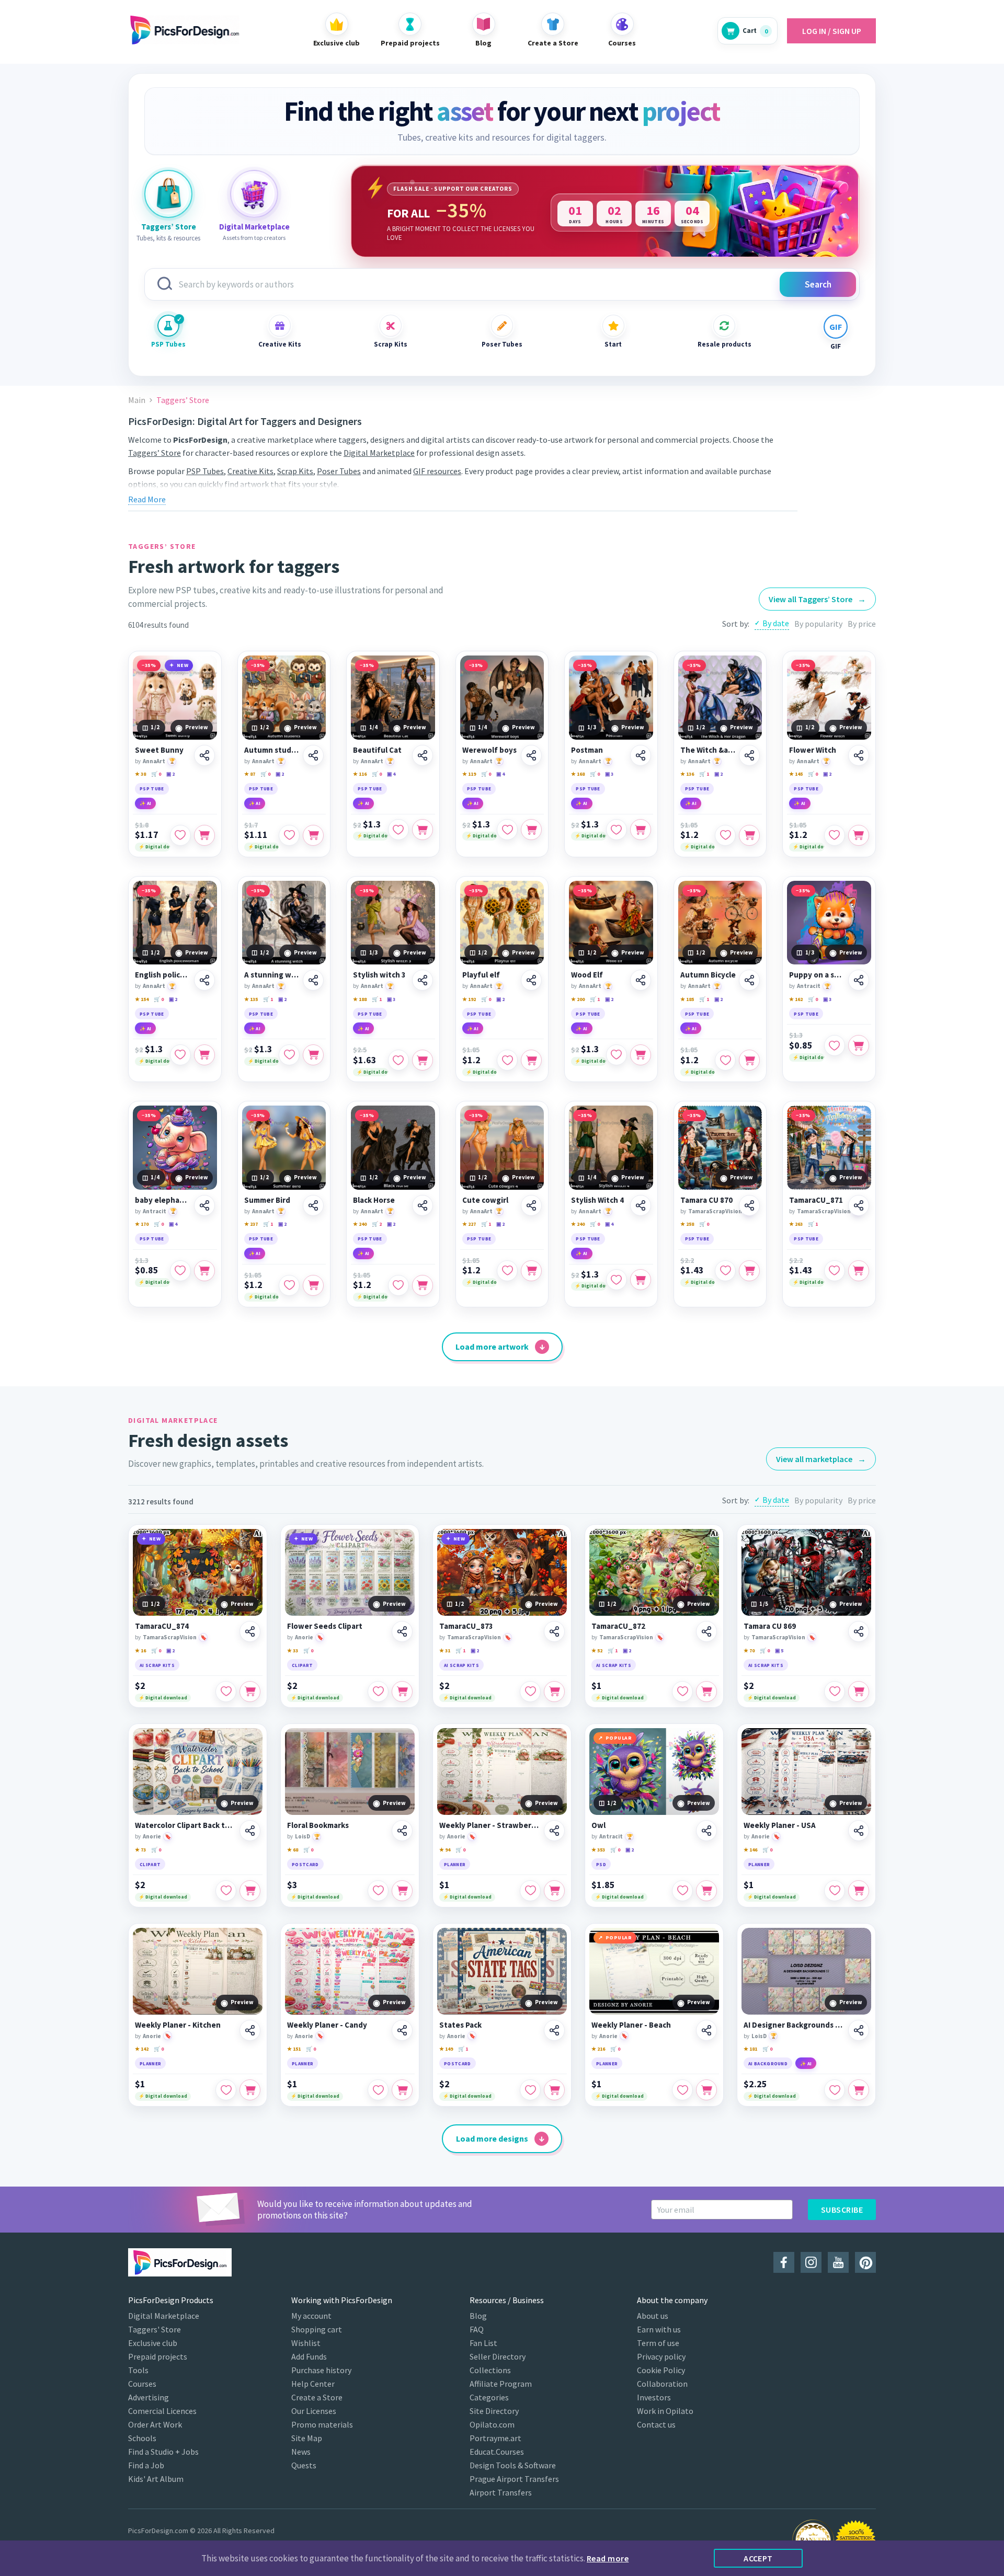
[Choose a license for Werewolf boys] (531, 830)
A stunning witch (272, 975)
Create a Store (317, 2397)
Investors (654, 2397)
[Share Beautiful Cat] (423, 755)
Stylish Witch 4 (597, 1200)
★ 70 (749, 1651)
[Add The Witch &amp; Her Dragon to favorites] (725, 835)
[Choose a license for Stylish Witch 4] (641, 1280)
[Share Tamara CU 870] (749, 1205)
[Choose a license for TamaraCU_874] (250, 1692)
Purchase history (321, 2370)
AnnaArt (154, 761)
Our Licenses (314, 2411)
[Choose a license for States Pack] (554, 2090)
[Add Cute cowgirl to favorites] (507, 1271)
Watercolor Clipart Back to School (186, 1825)
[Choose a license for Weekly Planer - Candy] (402, 2090)
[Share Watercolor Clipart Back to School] (250, 1831)
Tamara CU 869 (770, 1626)
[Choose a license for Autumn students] (313, 835)
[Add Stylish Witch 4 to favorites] (617, 1280)
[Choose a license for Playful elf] (531, 1060)
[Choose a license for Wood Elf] (641, 1055)
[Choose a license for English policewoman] (204, 1055)
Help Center (313, 2384)
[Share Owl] (706, 1831)
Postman (587, 750)
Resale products (724, 344)
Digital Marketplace (379, 453)
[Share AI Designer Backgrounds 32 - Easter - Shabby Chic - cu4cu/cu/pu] (859, 2030)
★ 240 (360, 1224)
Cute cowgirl (485, 1200)
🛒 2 (377, 1224)
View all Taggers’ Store (817, 599)
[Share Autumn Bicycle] (749, 980)
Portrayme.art (495, 2438)
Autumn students (272, 750)
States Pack (460, 2025)
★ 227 (469, 1224)
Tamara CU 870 (706, 1200)
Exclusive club (153, 2343)
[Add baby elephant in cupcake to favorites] (180, 1271)
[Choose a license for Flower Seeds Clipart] (402, 1692)
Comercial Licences (162, 2411)
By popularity (818, 624)
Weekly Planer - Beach (631, 2025)
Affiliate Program (501, 2384)
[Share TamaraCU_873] (554, 1631)
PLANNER (455, 1864)
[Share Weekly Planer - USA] (859, 1831)
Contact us (656, 2424)
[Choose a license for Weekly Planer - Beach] (706, 2090)
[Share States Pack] (554, 2030)
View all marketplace (821, 1459)
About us (653, 2316)
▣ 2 (170, 774)
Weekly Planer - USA (780, 1825)
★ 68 (293, 1850)
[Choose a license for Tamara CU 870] (749, 1271)
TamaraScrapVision (715, 1211)
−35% (149, 665)
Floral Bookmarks (318, 1825)
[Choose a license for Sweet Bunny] (204, 835)
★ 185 (687, 999)
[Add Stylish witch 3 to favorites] (398, 1060)
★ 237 (251, 1224)
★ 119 (469, 774)
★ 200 (578, 999)
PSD (601, 1864)
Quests (304, 2465)
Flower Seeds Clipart (325, 1626)
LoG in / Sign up (832, 31)
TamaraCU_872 (618, 1626)
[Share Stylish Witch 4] (641, 1205)
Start (613, 344)
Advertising (149, 2397)
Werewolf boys (489, 750)
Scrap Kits (391, 344)
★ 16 (140, 1651)
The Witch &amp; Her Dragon (708, 750)
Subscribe (842, 2210)
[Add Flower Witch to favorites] (835, 835)
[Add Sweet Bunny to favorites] (180, 835)
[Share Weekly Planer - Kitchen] (250, 2030)
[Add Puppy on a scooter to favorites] (835, 1045)
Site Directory (494, 2411)
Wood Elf (587, 975)
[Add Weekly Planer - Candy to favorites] (378, 2090)
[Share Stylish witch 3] (423, 980)
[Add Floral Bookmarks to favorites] (378, 1891)
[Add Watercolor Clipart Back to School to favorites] (226, 1891)
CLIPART (302, 1665)
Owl (598, 1825)
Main (137, 400)
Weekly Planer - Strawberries (490, 1825)
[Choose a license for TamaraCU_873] (554, 1692)
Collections (490, 2370)
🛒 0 (156, 774)
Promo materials (322, 2424)
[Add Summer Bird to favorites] (289, 1285)
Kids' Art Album (156, 2479)
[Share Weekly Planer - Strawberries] (554, 1831)
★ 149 (446, 2049)
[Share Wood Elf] (641, 980)
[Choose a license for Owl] (706, 1891)
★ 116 (360, 774)
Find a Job (146, 2465)
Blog (478, 2316)
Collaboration (662, 2384)
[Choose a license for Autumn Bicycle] (749, 1060)
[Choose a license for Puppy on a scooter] (859, 1045)
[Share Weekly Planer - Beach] (706, 2030)
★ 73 (140, 1850)
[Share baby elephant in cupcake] (204, 1205)
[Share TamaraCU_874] (250, 1631)
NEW (183, 665)
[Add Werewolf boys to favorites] (507, 830)
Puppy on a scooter (817, 975)
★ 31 (445, 1651)
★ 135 (251, 999)
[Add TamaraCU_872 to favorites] (682, 1692)
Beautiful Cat (377, 750)
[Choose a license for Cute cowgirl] (531, 1271)
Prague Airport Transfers (514, 2479)
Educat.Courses (497, 2452)
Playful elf (481, 975)
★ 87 (250, 774)
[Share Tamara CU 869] (859, 1631)
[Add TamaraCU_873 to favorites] (530, 1692)
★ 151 (294, 2049)
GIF (836, 346)
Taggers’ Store (155, 453)
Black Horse (374, 1200)
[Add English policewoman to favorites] (180, 1055)
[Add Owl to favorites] (682, 1891)
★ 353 (598, 1850)
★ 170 (142, 1224)
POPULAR (619, 1738)
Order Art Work (155, 2424)
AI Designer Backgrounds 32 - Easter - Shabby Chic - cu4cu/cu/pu (794, 2025)
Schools (142, 2438)
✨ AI (145, 803)
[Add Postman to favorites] (617, 830)
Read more (608, 2558)
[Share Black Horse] (423, 1205)
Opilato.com (492, 2424)
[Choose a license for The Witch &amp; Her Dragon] (749, 835)
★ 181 (750, 2049)
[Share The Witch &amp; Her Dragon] (749, 755)
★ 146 (750, 1850)
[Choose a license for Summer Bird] (313, 1285)
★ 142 (142, 2049)
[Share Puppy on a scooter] (859, 980)
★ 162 (796, 999)
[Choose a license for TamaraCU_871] (859, 1271)
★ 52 (597, 1651)
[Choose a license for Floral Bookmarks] (402, 1891)
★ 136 (687, 774)
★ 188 (360, 999)
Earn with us (659, 2329)
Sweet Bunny (159, 750)
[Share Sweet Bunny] (204, 755)
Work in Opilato (665, 2411)
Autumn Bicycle (708, 975)
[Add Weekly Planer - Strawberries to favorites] (530, 1891)
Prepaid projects (158, 2356)
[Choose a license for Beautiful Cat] (423, 830)
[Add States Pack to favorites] (530, 2090)
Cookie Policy (661, 2370)
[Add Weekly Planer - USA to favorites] (835, 1891)
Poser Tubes (502, 344)
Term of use (658, 2343)
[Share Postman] (641, 755)
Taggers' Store (155, 2329)
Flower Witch (813, 750)
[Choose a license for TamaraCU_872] (706, 1692)
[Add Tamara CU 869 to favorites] (835, 1692)
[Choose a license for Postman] (641, 830)
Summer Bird (267, 1200)
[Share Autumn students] (313, 755)
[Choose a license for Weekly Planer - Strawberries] (554, 1891)
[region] (605, 211)
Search (818, 284)
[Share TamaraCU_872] (706, 1631)
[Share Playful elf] (531, 980)
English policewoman (163, 975)
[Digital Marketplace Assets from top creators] (254, 194)
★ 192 (469, 999)
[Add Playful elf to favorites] (507, 1060)
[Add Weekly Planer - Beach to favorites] (682, 2090)
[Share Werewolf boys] (531, 755)
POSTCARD (305, 1864)
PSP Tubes (168, 344)
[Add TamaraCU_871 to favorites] (835, 1271)
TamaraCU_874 (162, 1626)
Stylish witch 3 (379, 975)
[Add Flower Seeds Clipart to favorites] (378, 1692)
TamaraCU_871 (816, 1200)
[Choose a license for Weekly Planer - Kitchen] (250, 2090)
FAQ (477, 2329)
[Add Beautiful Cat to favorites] (398, 830)
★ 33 (293, 1651)
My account (311, 2316)
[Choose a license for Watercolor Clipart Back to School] (250, 1891)
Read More (147, 499)
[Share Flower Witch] (859, 755)
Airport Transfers (501, 2492)
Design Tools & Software (513, 2465)
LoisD (303, 1836)
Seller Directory (498, 2356)
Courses (142, 2384)
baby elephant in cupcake (163, 1200)
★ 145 (796, 774)
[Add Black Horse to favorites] (398, 1285)
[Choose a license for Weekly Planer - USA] (859, 1891)
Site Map (307, 2438)
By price (862, 624)
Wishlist (306, 2343)
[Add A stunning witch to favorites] (289, 1055)
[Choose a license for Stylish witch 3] (423, 1060)
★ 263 (796, 1224)
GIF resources (437, 471)
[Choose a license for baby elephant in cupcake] (204, 1271)
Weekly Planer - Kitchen (178, 2025)
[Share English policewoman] (204, 980)
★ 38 (140, 774)
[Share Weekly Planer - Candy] (402, 2030)
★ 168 (578, 774)
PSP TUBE (152, 789)
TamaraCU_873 (466, 1626)
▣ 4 (391, 774)
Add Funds (309, 2356)
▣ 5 (779, 1651)
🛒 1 (704, 774)
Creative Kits (280, 344)
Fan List (483, 2343)
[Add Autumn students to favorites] (289, 835)
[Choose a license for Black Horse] (423, 1285)
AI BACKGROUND (768, 2063)
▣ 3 (609, 774)
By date (776, 623)
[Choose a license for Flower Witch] (859, 835)
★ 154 (142, 999)
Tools (138, 2370)
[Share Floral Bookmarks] (402, 1831)
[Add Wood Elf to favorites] (617, 1055)
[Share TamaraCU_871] (859, 1205)
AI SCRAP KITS (157, 1665)
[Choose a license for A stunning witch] (313, 1055)
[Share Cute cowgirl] (531, 1205)
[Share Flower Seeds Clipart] (402, 1631)
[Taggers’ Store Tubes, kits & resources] (168, 194)
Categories (489, 2397)
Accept (758, 2558)
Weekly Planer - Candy (327, 2025)
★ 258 (687, 1224)
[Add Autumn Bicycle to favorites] (725, 1060)
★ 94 (445, 1850)
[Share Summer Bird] (313, 1205)
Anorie (304, 1637)
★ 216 (598, 2049)
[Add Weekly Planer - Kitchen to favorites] (226, 2090)
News (301, 2452)
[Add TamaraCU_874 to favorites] (226, 1692)
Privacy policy (661, 2356)
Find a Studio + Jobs (163, 2452)
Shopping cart (317, 2329)
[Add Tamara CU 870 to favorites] (725, 1271)
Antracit (809, 986)
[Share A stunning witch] (313, 980)
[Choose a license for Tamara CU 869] (859, 1692)
